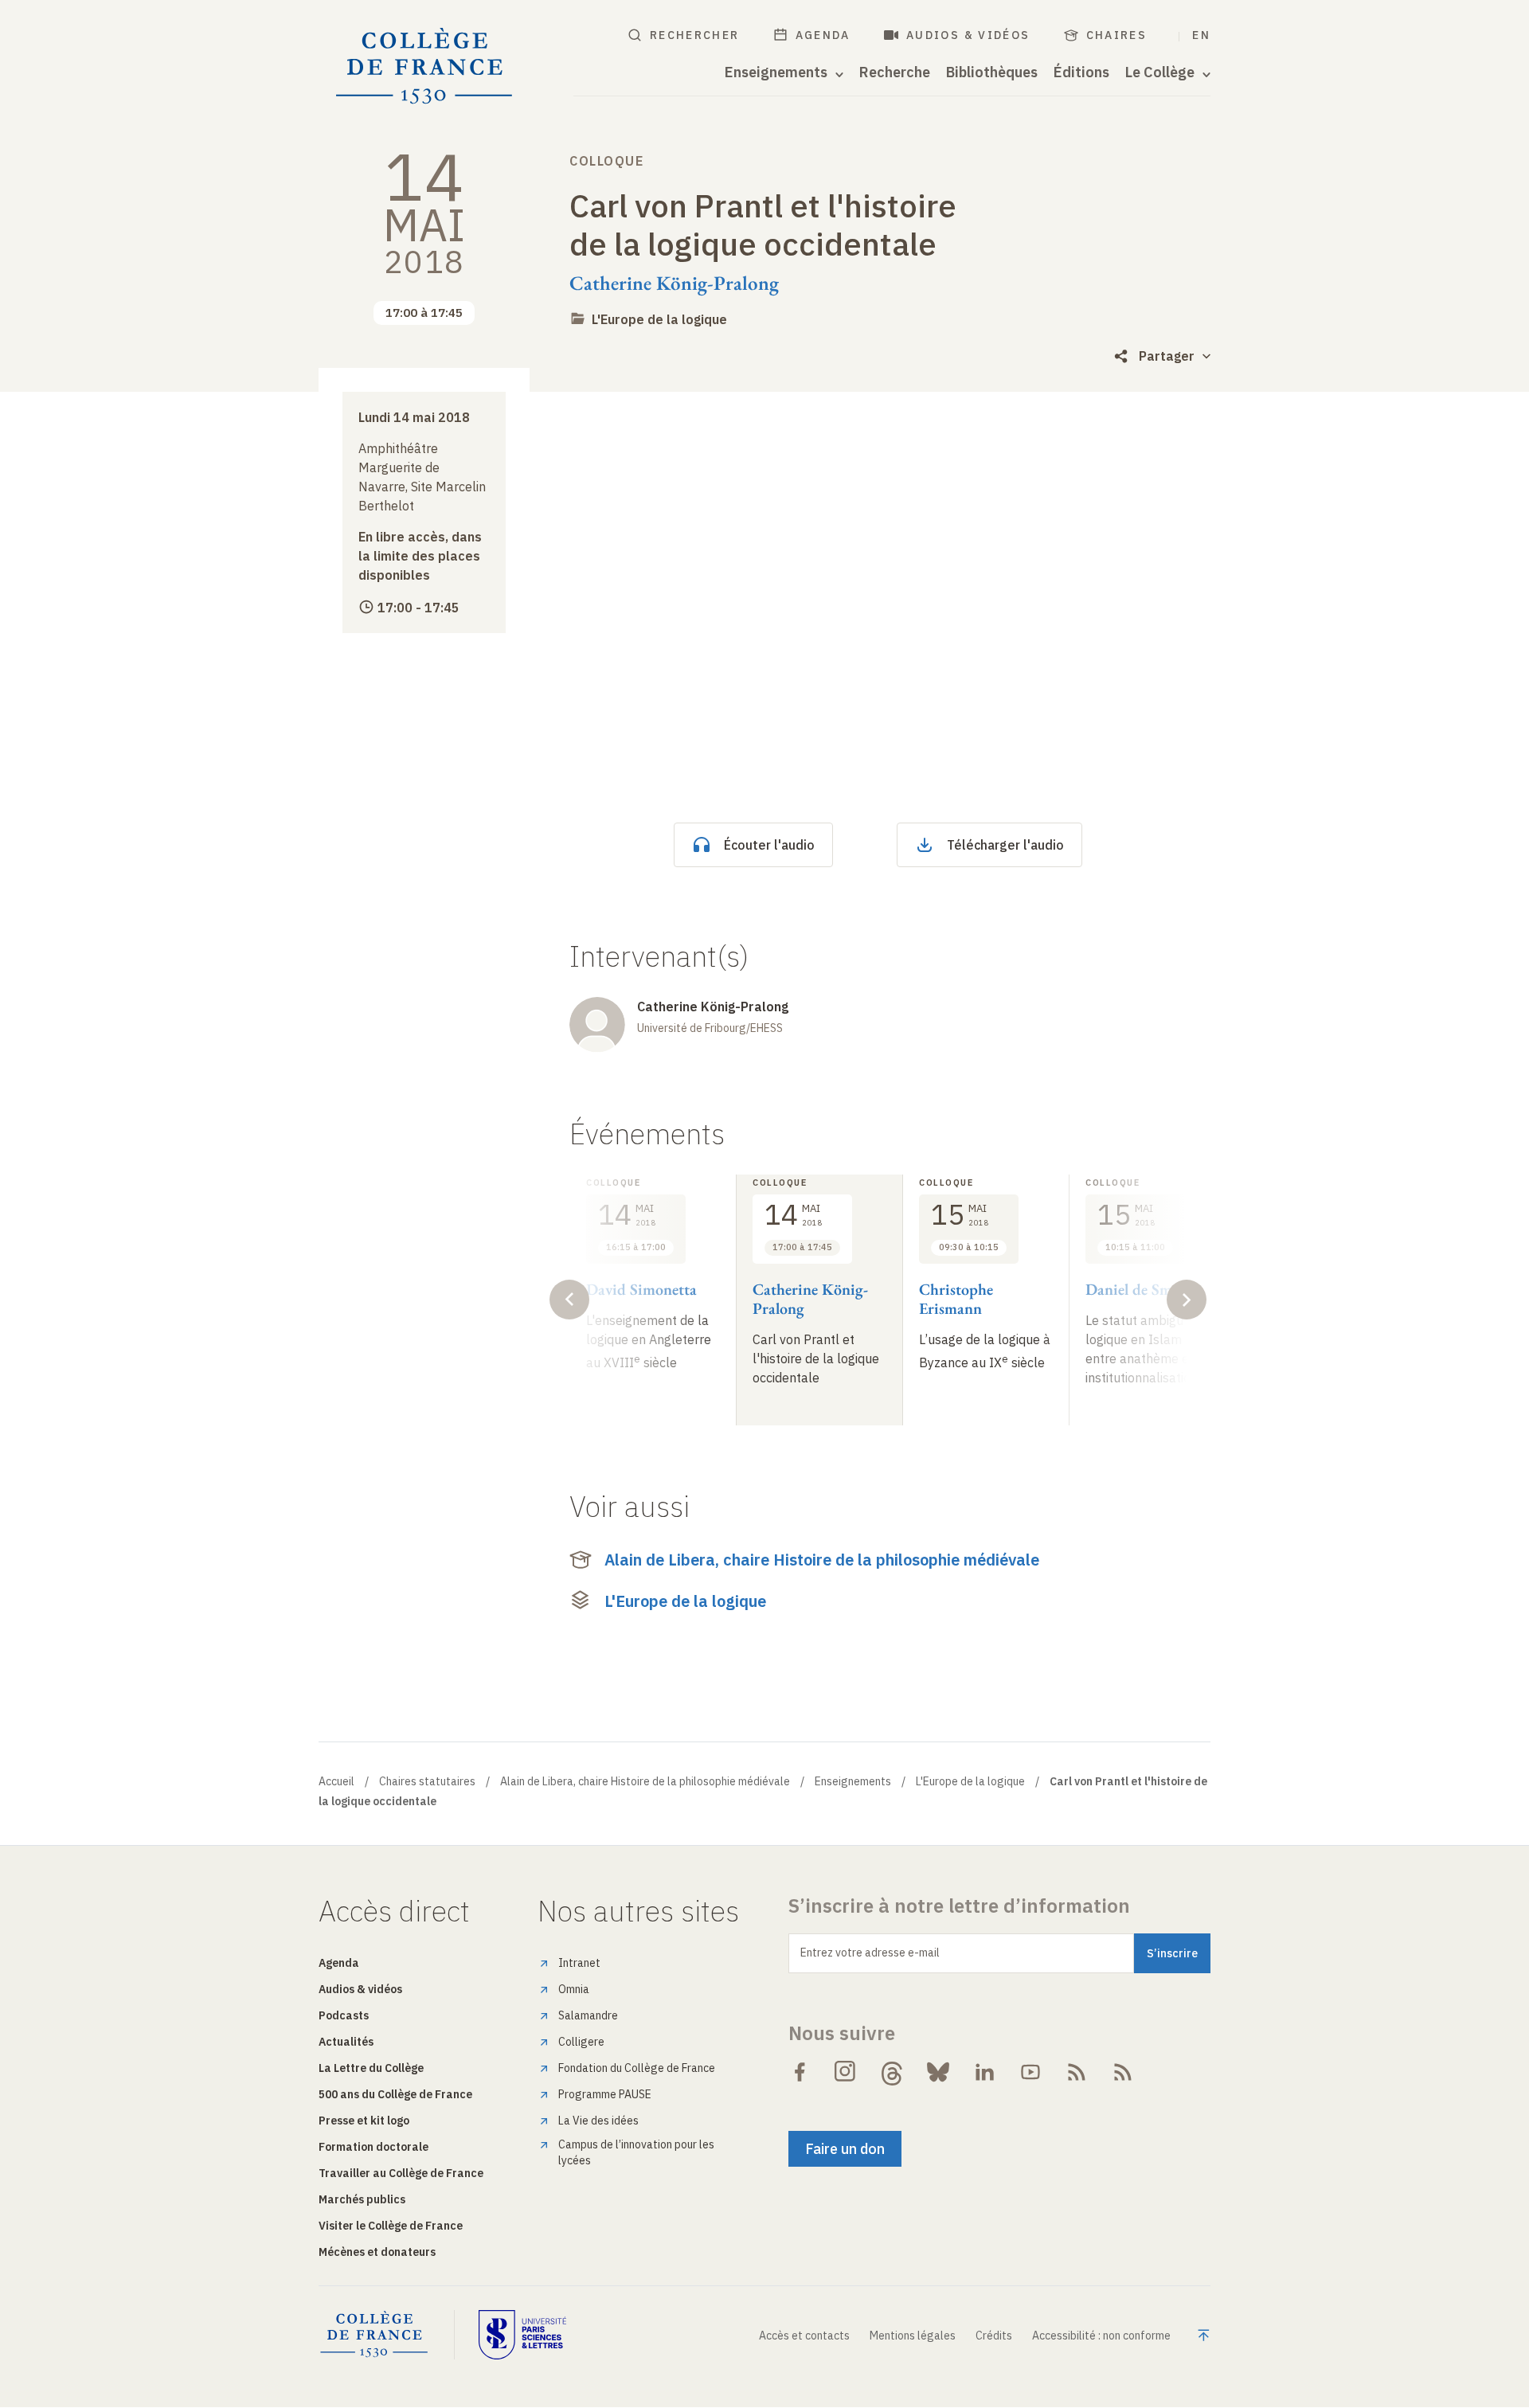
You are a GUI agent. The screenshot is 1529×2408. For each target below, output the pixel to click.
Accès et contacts (804, 2336)
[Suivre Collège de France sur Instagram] (846, 2072)
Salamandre (588, 2015)
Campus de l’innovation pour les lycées (636, 2152)
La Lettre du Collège (371, 2068)
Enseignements (853, 1781)
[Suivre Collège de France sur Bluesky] (938, 2072)
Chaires (1117, 35)
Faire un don (845, 2149)
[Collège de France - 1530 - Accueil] (424, 66)
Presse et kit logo (364, 2121)
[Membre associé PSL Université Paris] (522, 2335)
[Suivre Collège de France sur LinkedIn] (984, 2072)
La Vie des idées (598, 2121)
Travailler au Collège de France (401, 2173)
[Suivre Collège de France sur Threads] (892, 2072)
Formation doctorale (373, 2147)
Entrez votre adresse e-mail (870, 1953)
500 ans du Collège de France (395, 2094)
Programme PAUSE (605, 2094)
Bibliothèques (992, 72)
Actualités (346, 2042)
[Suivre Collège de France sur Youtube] (1030, 2072)
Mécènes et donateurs (377, 2252)
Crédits (994, 2336)
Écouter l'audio (769, 845)
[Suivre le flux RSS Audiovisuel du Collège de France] (1123, 2072)
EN (1201, 35)
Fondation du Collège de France (637, 2068)
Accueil (336, 1781)
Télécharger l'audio (1005, 845)
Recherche (895, 72)
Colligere (581, 2042)
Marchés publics (362, 2199)
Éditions (1081, 72)
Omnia (574, 1989)
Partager (1167, 356)
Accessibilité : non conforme (1101, 2336)
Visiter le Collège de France (391, 2226)
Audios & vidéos (968, 35)
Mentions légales (913, 2336)
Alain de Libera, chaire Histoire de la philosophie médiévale (822, 1560)
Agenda (823, 35)
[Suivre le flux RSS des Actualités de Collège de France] (1077, 2072)
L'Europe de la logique (659, 319)
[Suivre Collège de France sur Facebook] (800, 2072)
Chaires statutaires (427, 1781)
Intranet (579, 1963)
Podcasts (344, 2015)
